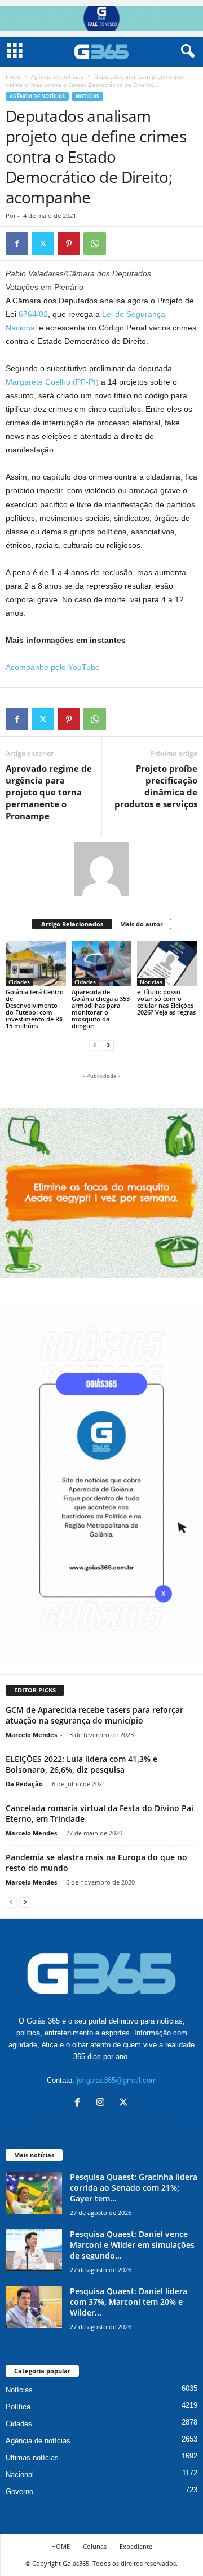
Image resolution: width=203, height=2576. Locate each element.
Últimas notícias (32, 2458)
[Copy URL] (121, 243)
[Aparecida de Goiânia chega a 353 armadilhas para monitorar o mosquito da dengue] (102, 964)
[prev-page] (95, 1045)
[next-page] (108, 1045)
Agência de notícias (57, 76)
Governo (19, 2492)
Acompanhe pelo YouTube (53, 667)
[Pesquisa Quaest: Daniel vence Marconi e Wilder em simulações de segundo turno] (34, 2250)
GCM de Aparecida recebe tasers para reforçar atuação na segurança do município (94, 1715)
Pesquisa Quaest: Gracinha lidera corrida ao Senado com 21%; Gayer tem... (134, 2188)
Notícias (87, 96)
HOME (61, 2546)
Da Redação (24, 1784)
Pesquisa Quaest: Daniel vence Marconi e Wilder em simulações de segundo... (132, 2245)
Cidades (19, 982)
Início (13, 76)
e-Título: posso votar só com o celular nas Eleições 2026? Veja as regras (166, 1002)
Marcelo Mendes (31, 1735)
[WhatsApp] (95, 243)
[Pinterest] (69, 243)
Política (18, 2407)
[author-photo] (101, 869)
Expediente (136, 2546)
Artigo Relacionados (72, 924)
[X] (43, 243)
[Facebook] (17, 243)
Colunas (95, 2546)
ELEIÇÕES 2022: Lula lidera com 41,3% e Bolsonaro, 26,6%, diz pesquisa (81, 1764)
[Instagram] (103, 2103)
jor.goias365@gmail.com (117, 2080)
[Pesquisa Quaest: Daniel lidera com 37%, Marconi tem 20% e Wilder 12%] (34, 2307)
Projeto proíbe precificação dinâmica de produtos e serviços (156, 786)
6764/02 (33, 314)
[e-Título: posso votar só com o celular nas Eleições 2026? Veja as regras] (167, 964)
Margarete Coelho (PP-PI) (52, 382)
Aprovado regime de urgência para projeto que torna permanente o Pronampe (49, 792)
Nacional (20, 2475)
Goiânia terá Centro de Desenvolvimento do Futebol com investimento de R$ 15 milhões (35, 1009)
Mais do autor (142, 924)
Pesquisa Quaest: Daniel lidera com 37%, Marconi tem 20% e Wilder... (129, 2302)
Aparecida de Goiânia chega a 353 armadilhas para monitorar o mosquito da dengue (101, 1009)
